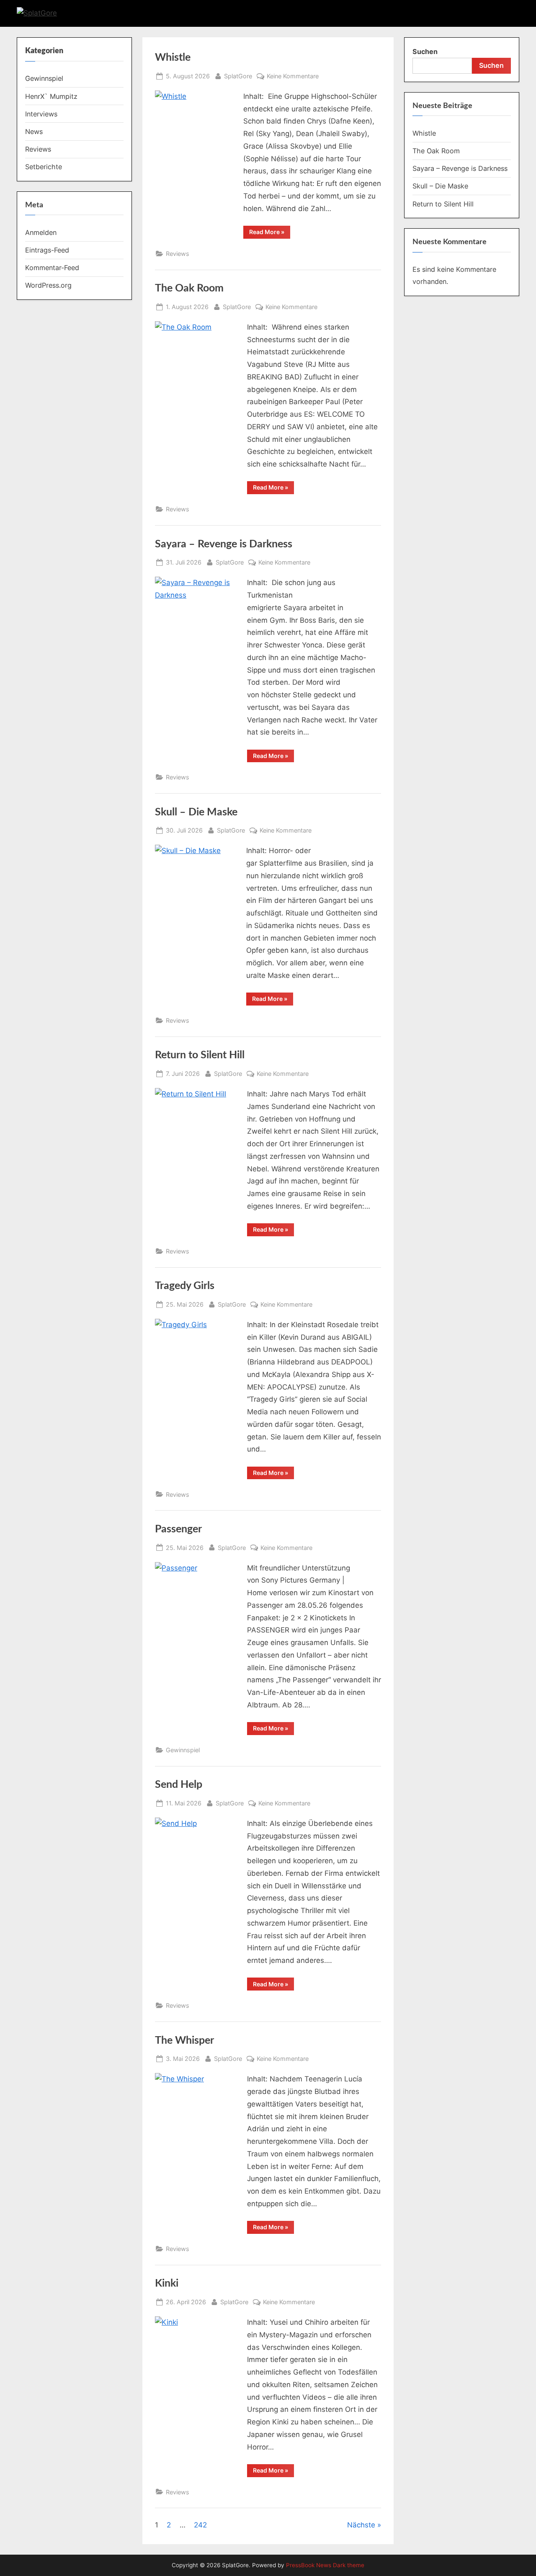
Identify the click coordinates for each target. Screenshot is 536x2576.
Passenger (178, 1529)
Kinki (167, 2283)
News (34, 132)
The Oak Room (189, 288)
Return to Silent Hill (200, 1055)
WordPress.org (48, 285)
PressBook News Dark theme (325, 2565)
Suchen (425, 52)
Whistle (173, 58)
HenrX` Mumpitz (51, 96)
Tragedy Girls (185, 1286)
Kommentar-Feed (52, 268)
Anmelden (41, 232)
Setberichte (44, 167)
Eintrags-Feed (47, 250)
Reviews (178, 254)
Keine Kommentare (293, 77)
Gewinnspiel (183, 1750)
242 (200, 2525)
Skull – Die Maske (196, 812)
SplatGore (238, 76)
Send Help (179, 1785)
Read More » (270, 232)
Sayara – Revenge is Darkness (224, 544)
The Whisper (184, 2041)
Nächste (361, 2525)
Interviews (41, 114)
